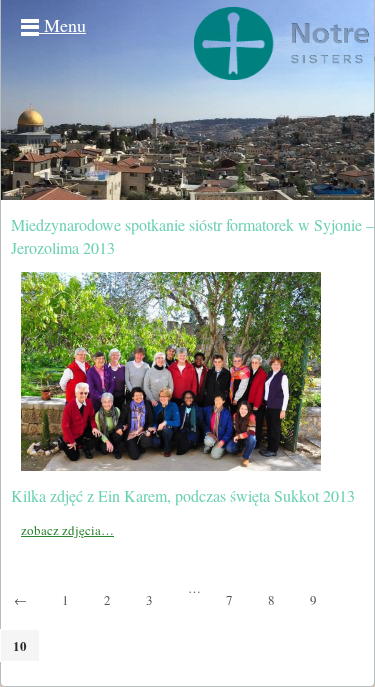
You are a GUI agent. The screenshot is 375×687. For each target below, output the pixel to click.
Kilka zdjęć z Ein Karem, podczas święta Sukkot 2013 (183, 495)
